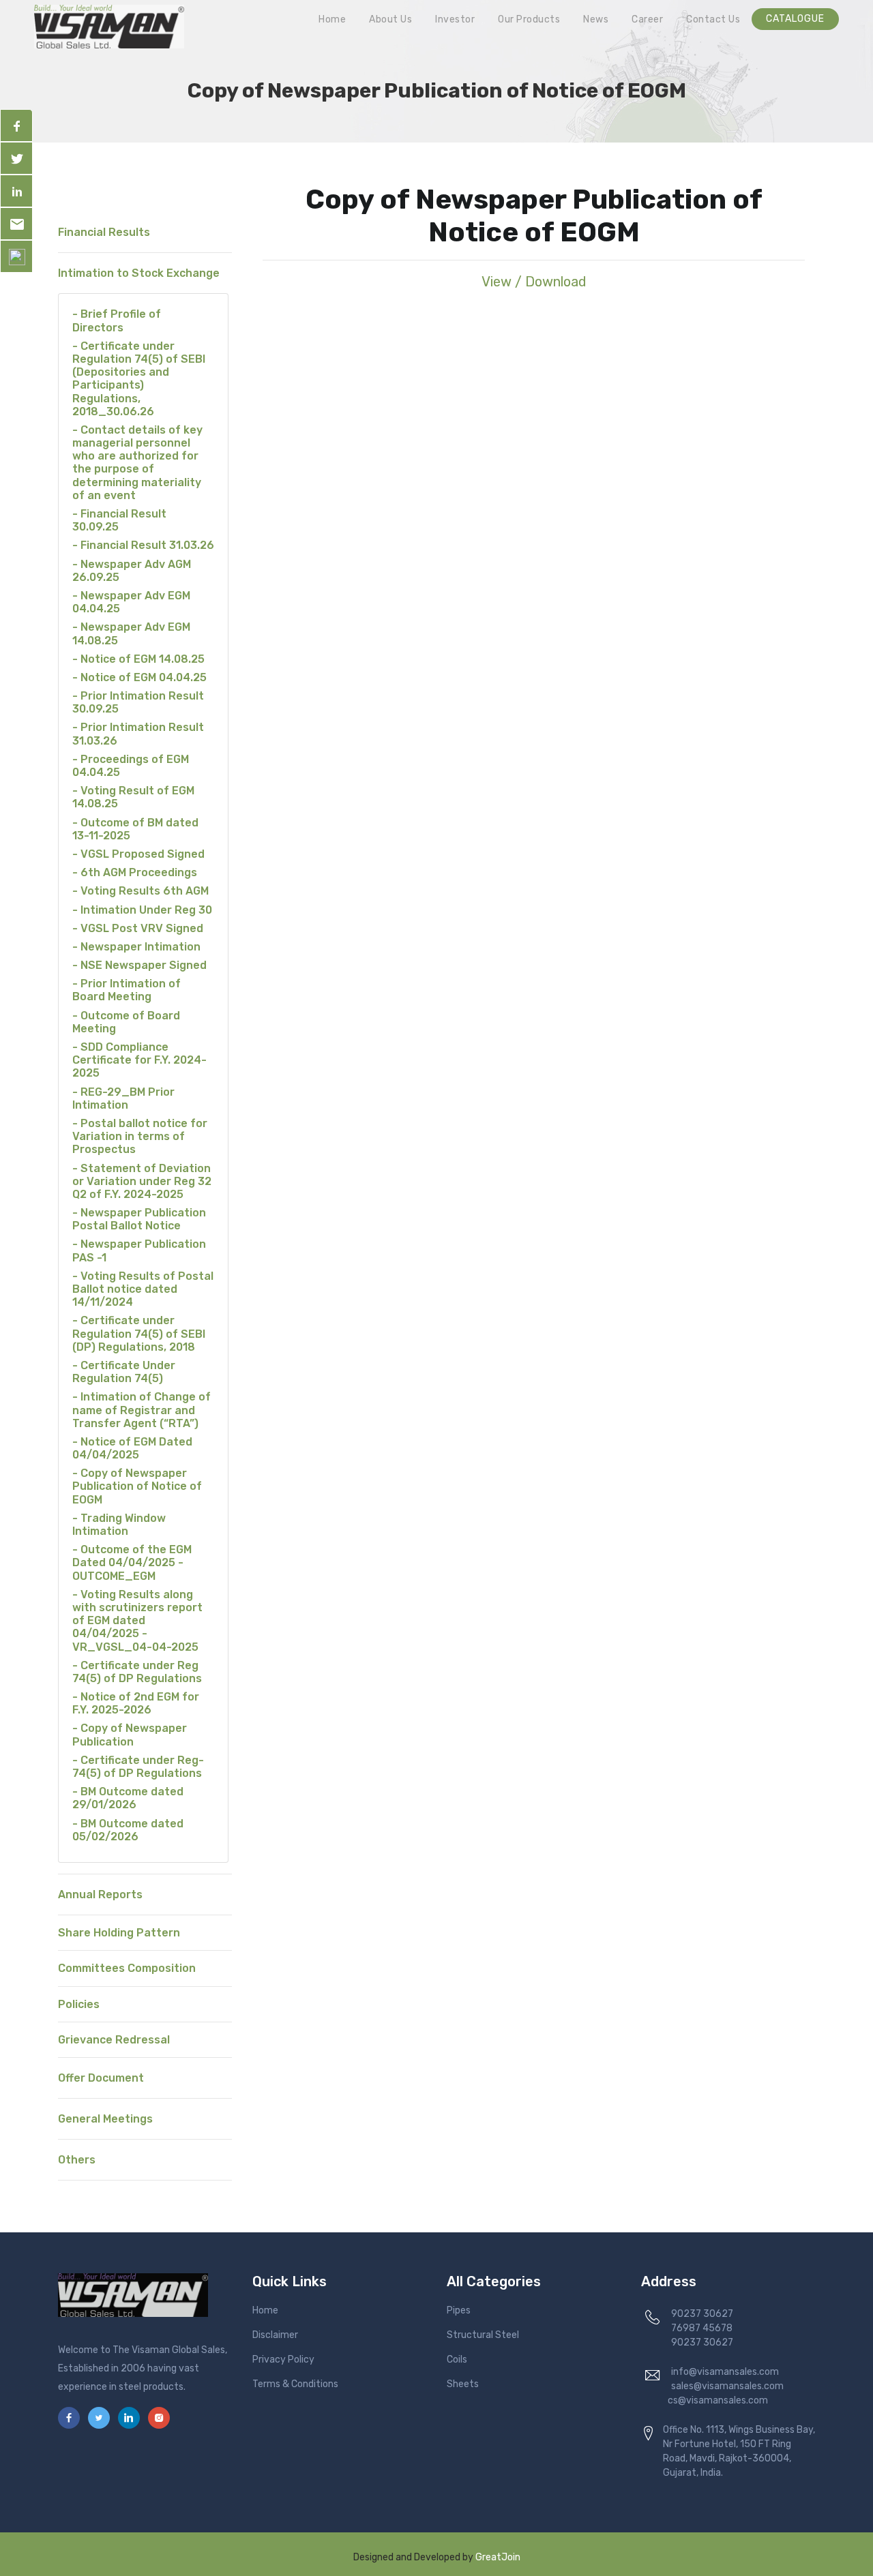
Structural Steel (483, 2335)
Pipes (459, 2310)
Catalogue (795, 19)
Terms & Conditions (295, 2384)
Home (332, 19)
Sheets (463, 2384)
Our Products (529, 19)
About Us (390, 19)
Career (647, 19)
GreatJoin (498, 2557)
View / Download (534, 282)
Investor (455, 19)
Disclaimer (275, 2335)
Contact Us (713, 19)
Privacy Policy (283, 2360)
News (596, 19)
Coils (457, 2360)
